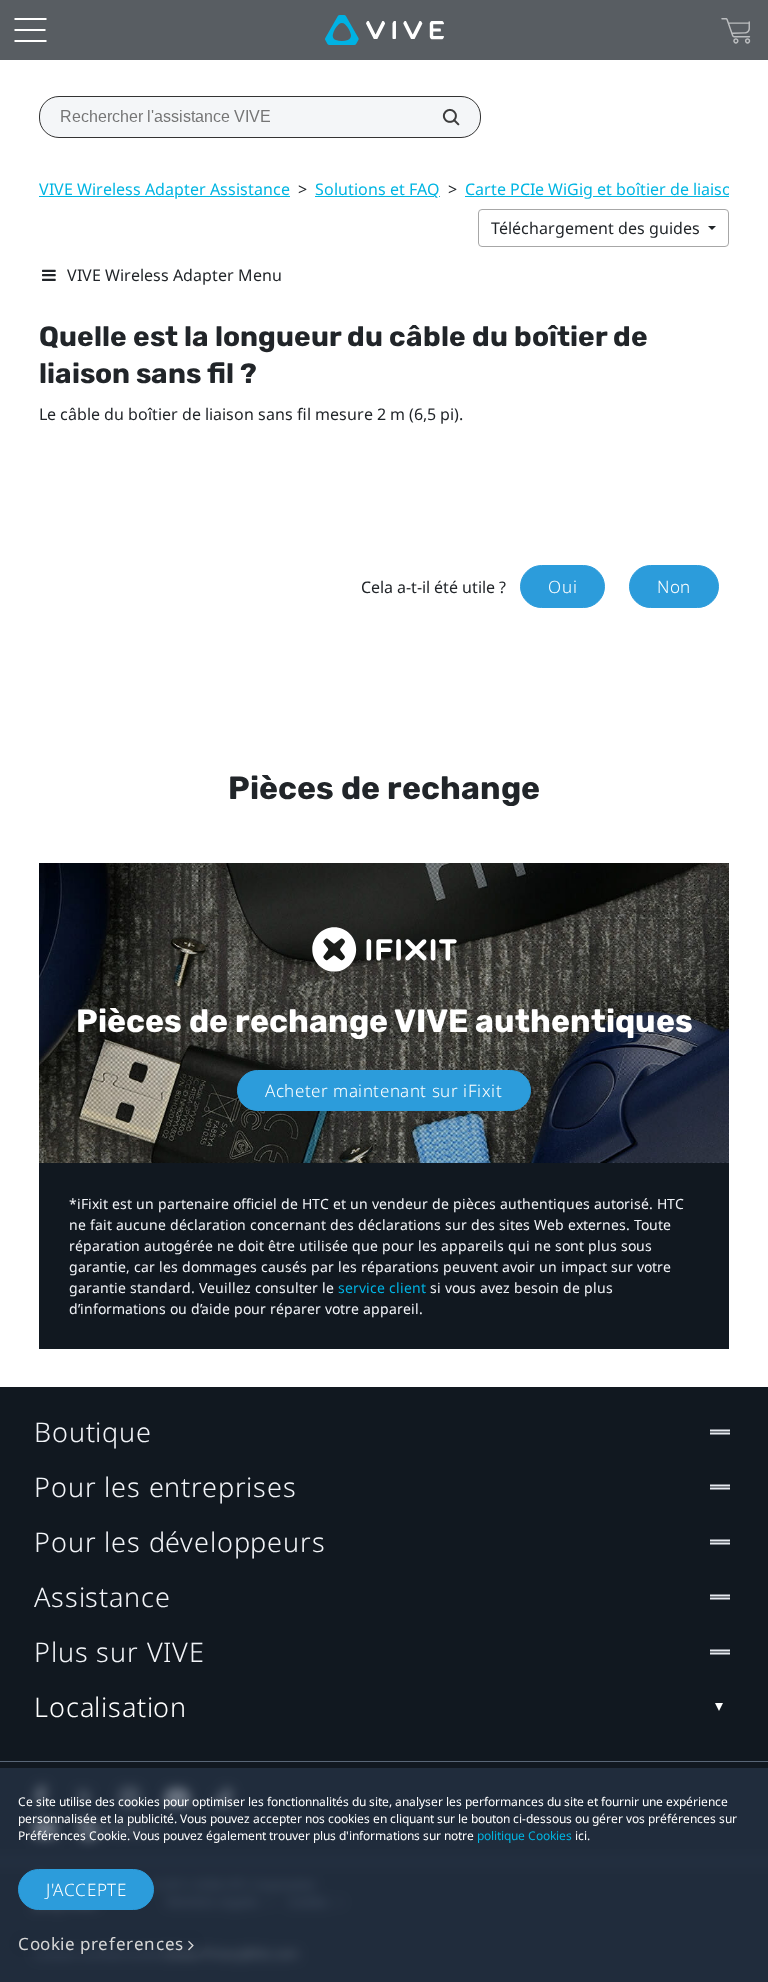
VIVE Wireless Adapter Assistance (164, 189)
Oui (562, 586)
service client (382, 1287)
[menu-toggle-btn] (30, 30)
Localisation (110, 1706)
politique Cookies (524, 1835)
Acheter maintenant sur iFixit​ (383, 1090)
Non (674, 586)
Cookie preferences (101, 1943)
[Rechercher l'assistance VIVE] (440, 117)
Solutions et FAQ (377, 189)
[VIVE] (384, 30)
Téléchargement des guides (597, 228)
